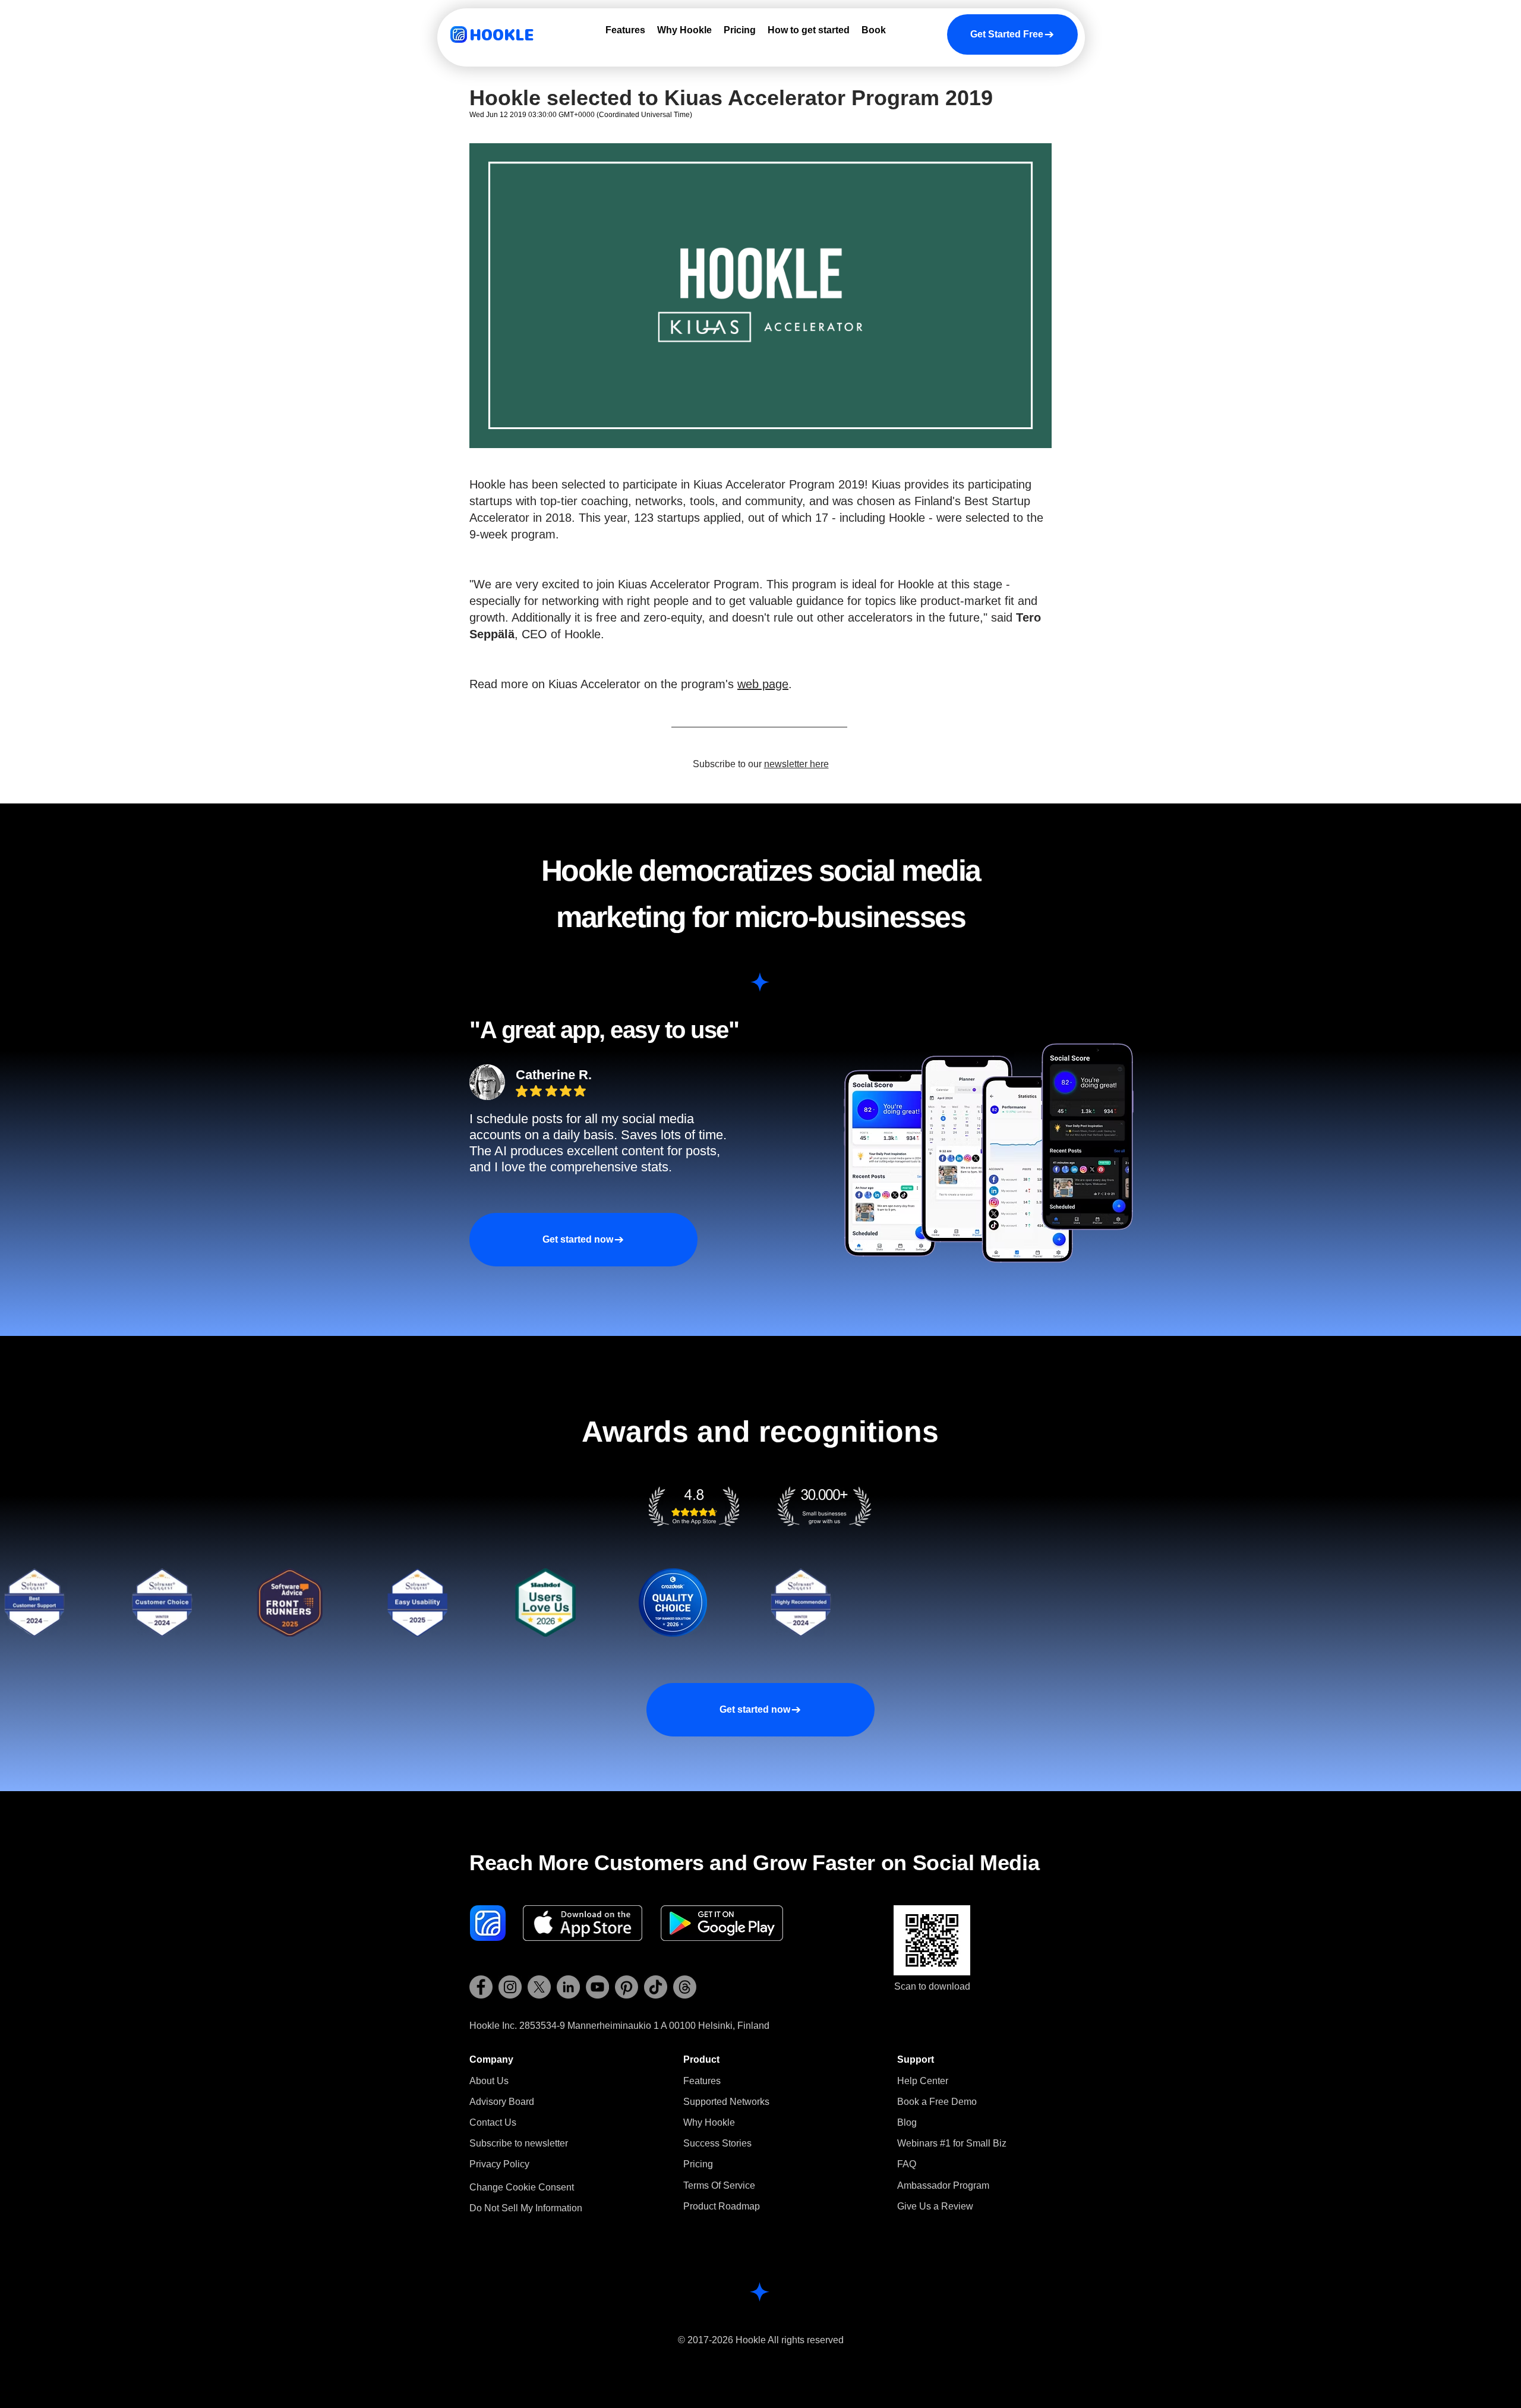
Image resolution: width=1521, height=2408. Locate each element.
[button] (519, 2143)
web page (763, 684)
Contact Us (493, 2122)
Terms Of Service (719, 2185)
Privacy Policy (499, 2164)
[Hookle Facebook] (481, 1987)
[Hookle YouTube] (597, 1987)
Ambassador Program (943, 2185)
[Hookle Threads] (685, 1987)
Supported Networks (726, 2102)
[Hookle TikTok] (656, 1987)
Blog (907, 2122)
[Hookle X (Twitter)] (539, 1987)
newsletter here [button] (796, 764)
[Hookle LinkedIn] (568, 1987)
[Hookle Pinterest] (627, 1987)
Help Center (923, 2081)
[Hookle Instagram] (510, 1987)
